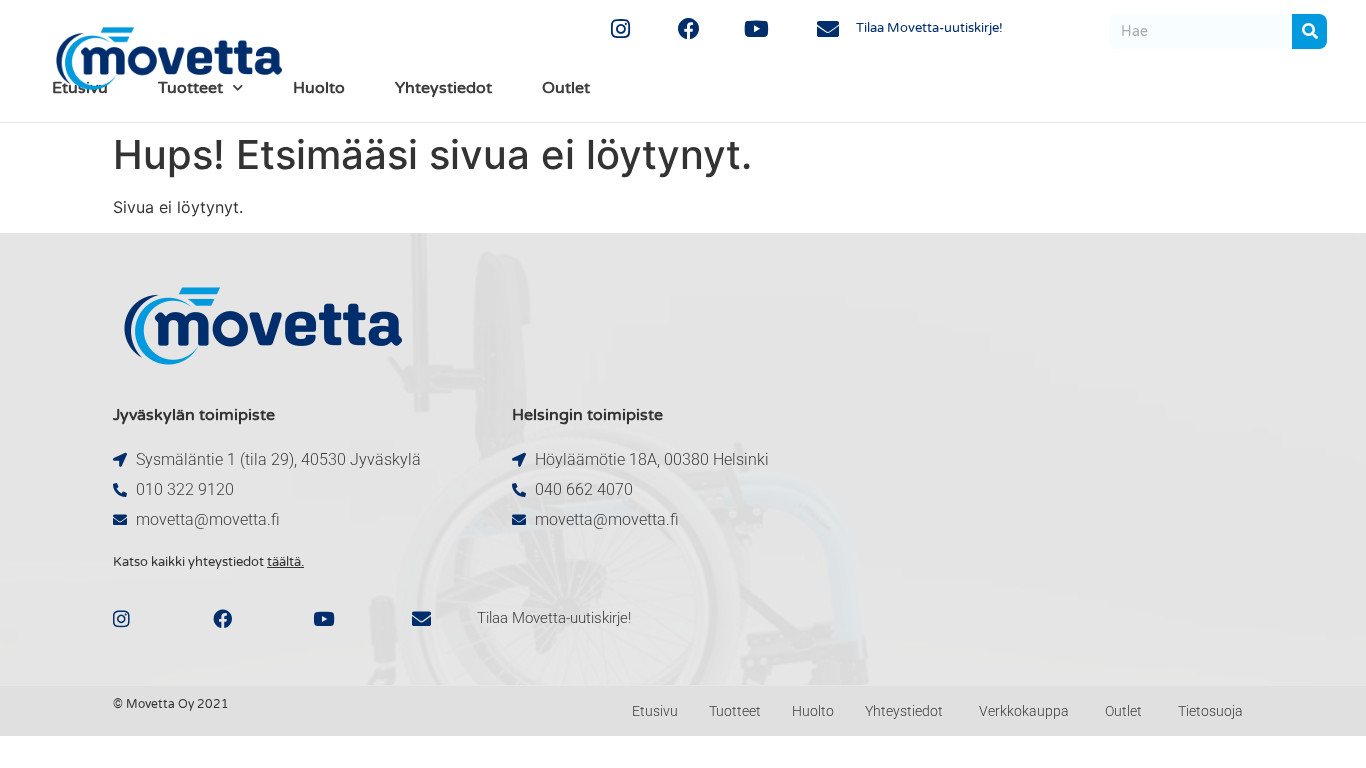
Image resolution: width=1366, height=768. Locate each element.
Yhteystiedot (443, 88)
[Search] (1309, 31)
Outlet (566, 88)
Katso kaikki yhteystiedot (208, 562)
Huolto (319, 88)
